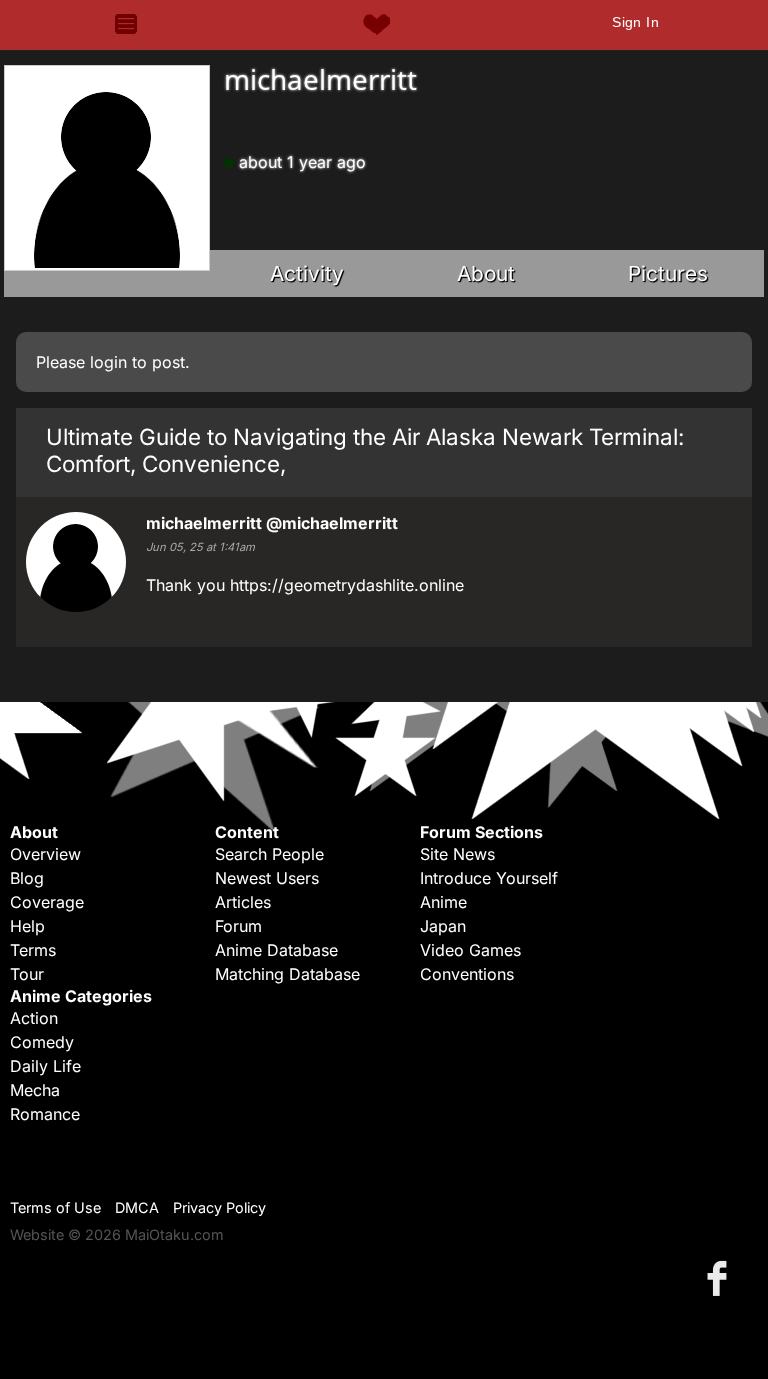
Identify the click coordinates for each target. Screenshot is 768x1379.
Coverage (47, 902)
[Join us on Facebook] (721, 1277)
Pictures (668, 273)
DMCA (137, 1207)
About (486, 273)
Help (27, 926)
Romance (45, 1114)
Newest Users (267, 878)
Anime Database (276, 950)
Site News (457, 854)
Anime (443, 902)
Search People (269, 854)
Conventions (467, 974)
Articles (243, 902)
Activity (307, 273)
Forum (238, 926)
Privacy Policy (219, 1207)
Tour (27, 974)
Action (34, 1018)
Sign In (635, 22)
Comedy (42, 1042)
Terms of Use (55, 1207)
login (108, 362)
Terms (33, 950)
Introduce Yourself (489, 878)
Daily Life (45, 1066)
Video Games (470, 950)
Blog (27, 878)
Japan (443, 926)
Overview (45, 854)
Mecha (35, 1090)
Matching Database (287, 974)
